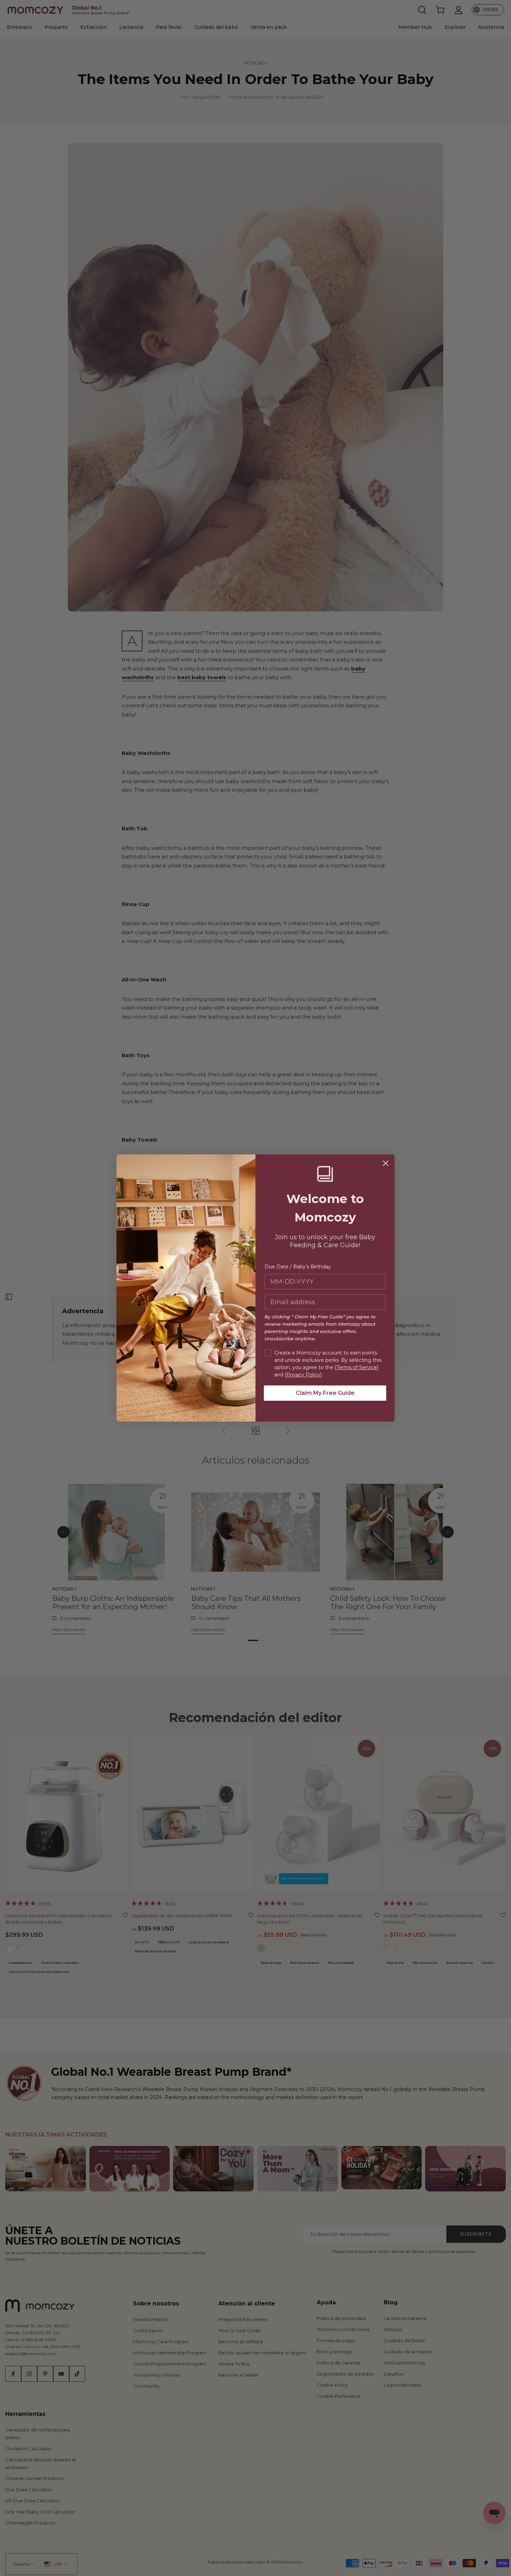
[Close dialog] (386, 1163)
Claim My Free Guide (325, 1393)
